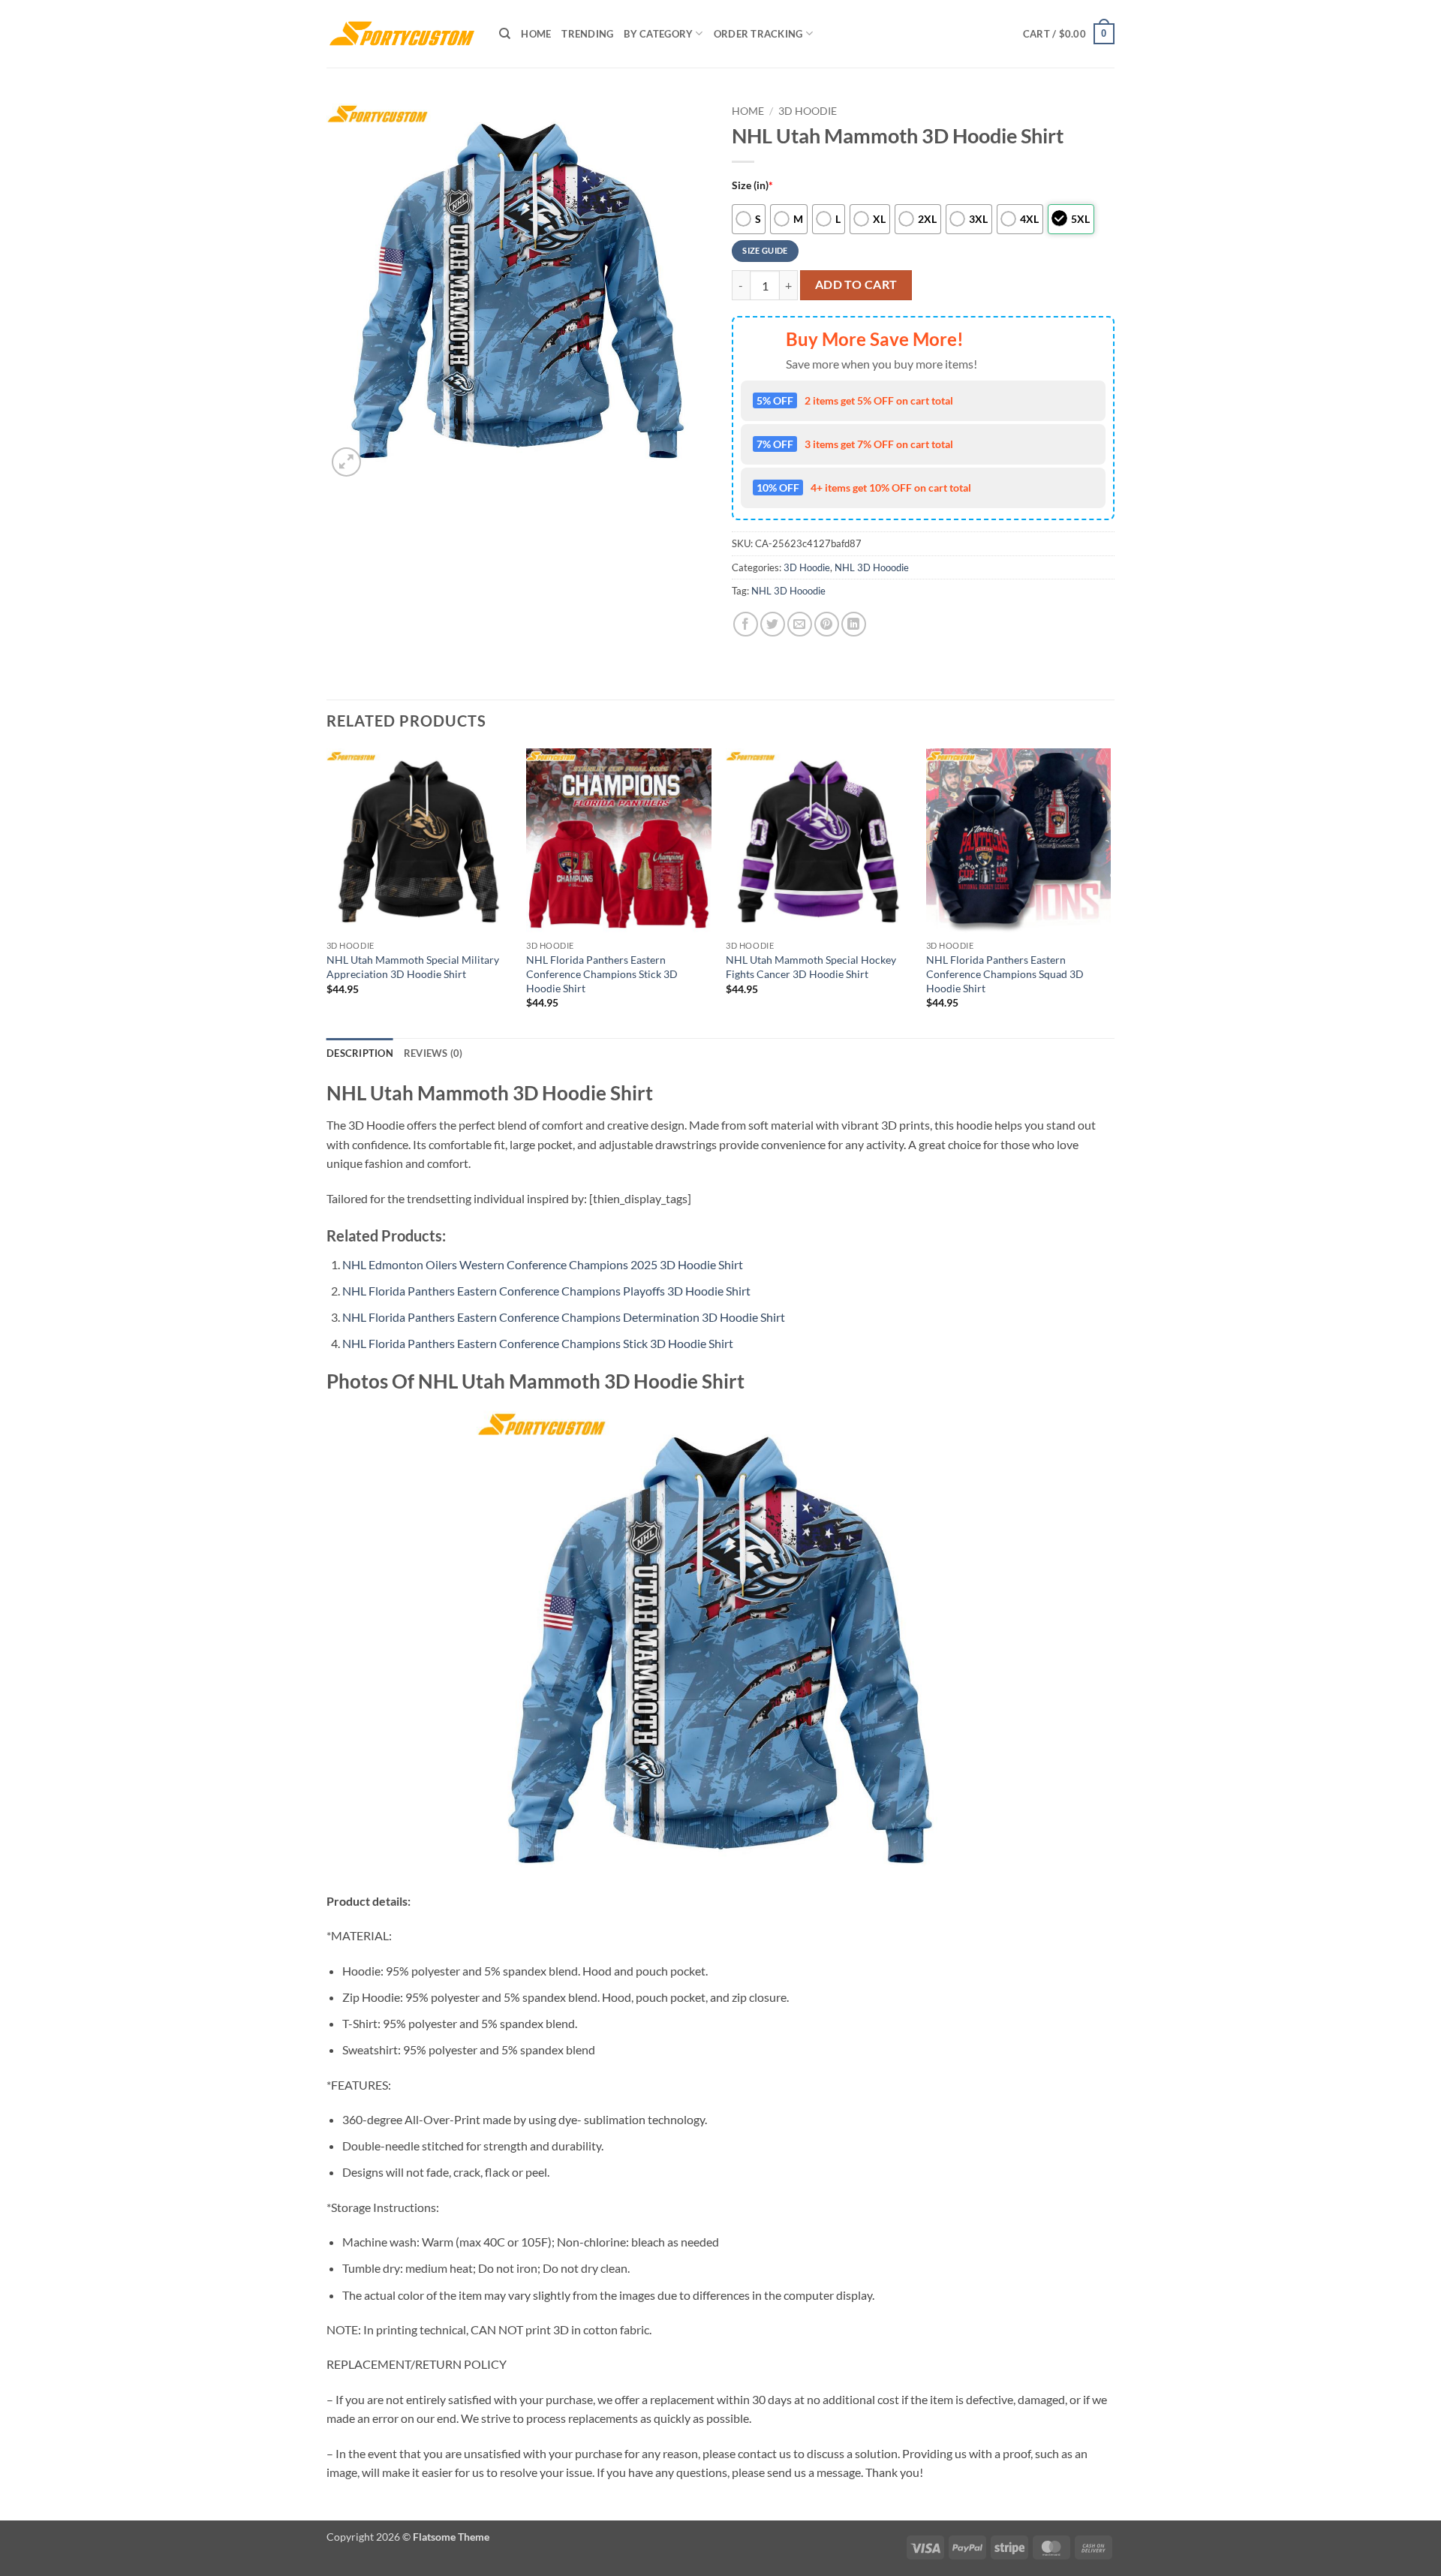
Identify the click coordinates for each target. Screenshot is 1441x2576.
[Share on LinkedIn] (854, 624)
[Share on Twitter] (773, 624)
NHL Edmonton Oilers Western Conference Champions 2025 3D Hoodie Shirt (543, 1264)
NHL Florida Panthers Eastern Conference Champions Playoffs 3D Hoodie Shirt (546, 1291)
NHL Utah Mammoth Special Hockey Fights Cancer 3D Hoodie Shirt (811, 967)
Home (536, 34)
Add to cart (856, 284)
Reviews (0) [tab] (433, 1053)
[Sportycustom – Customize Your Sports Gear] (402, 34)
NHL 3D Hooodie (872, 567)
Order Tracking (758, 34)
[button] (1069, 34)
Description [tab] (360, 1053)
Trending (587, 34)
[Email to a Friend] (800, 624)
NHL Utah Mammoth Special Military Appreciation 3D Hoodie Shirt (413, 967)
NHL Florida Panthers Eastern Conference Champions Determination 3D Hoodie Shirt (564, 1317)
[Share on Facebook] (746, 624)
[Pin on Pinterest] (827, 624)
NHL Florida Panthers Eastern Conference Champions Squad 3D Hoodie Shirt (1005, 974)
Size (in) (752, 185)
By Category (658, 34)
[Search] (505, 34)
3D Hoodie (808, 111)
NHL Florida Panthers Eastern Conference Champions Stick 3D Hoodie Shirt (602, 974)
